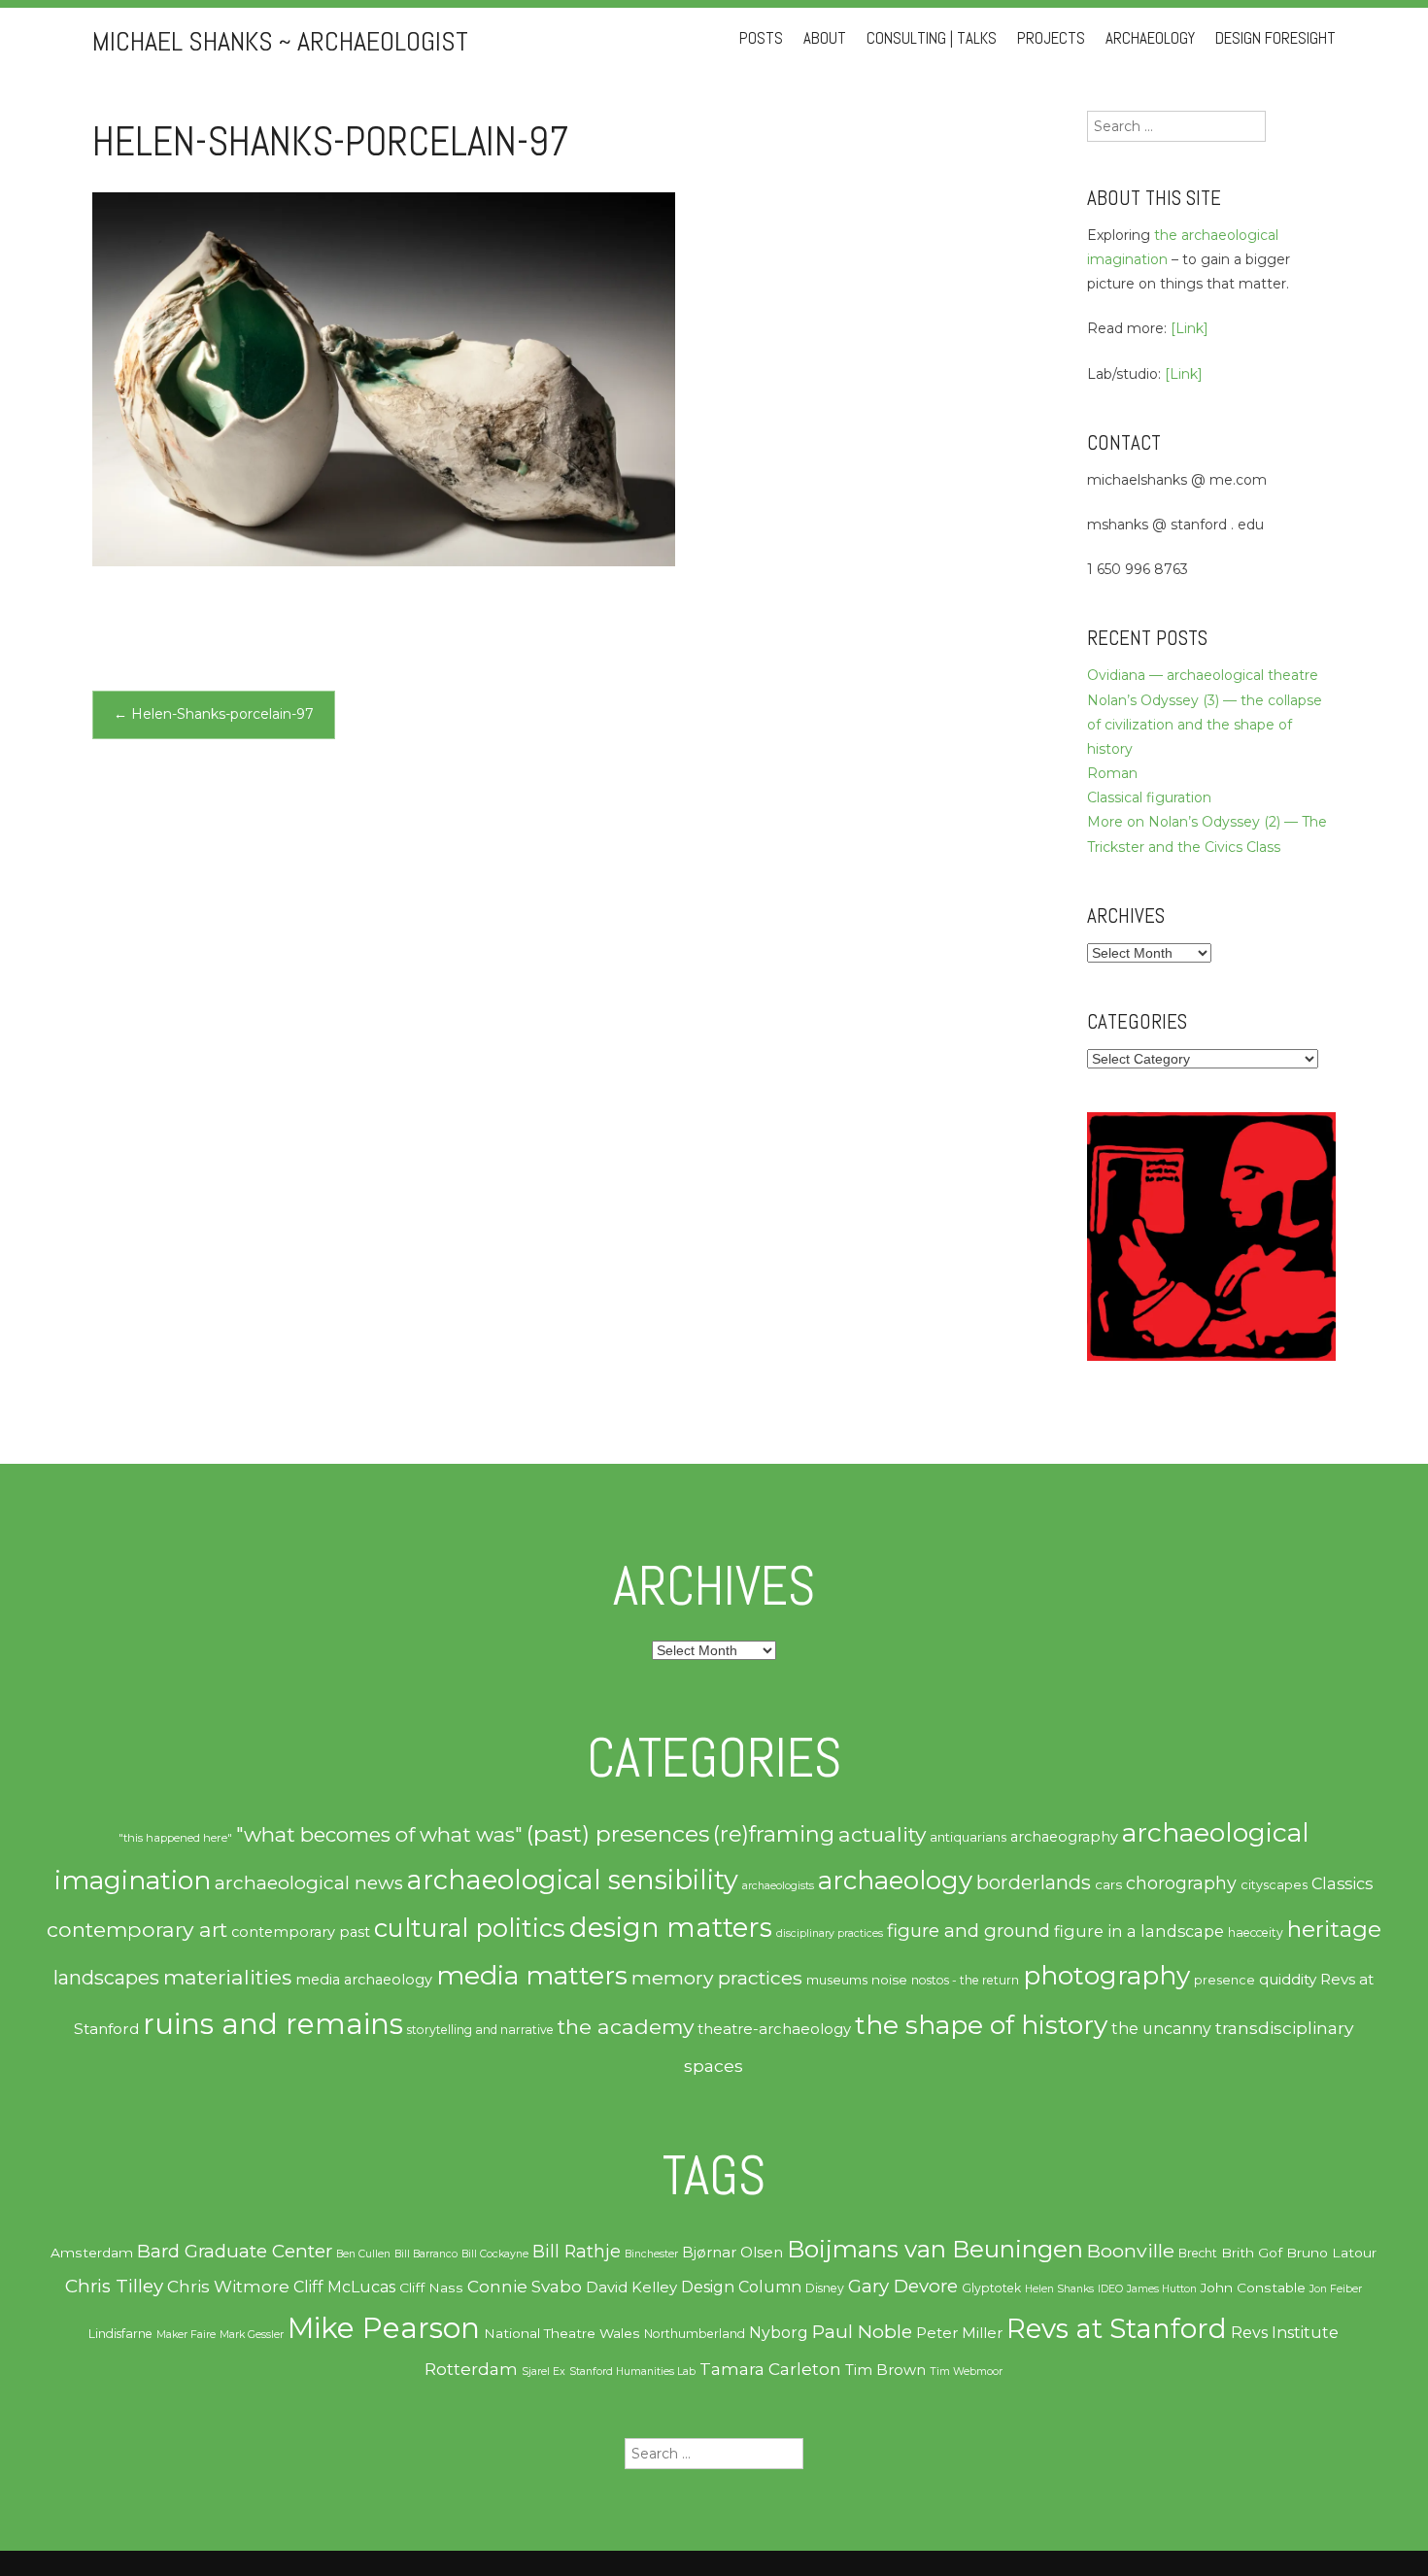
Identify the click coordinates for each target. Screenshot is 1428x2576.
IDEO (1110, 2289)
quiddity (1288, 1979)
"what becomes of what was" (379, 1834)
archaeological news (309, 1883)
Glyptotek (991, 2288)
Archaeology (1150, 38)
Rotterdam (471, 2369)
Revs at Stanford (1117, 2328)
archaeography (1064, 1837)
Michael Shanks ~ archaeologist (280, 41)
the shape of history (981, 2025)
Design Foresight (1275, 38)
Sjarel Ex (544, 2372)
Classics (1342, 1883)
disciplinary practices (830, 1933)
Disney (825, 2288)
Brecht (1198, 2253)
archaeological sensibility (573, 1880)
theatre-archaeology (774, 2029)
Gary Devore (903, 2286)
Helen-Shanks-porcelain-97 (214, 714)
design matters (671, 1927)
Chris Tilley (114, 2286)
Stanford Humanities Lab (632, 2372)
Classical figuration (1149, 797)
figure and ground (969, 1931)
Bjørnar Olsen (732, 2253)
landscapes (106, 1978)
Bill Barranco (426, 2254)
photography (1106, 1976)
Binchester (651, 2254)
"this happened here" (175, 1838)
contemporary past (301, 1932)
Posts (761, 38)
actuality (882, 1834)
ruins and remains (273, 2024)
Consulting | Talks (932, 38)
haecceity (1256, 1932)
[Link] (1190, 328)
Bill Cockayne (495, 2254)
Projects (1051, 38)
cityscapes (1274, 1885)
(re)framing (774, 1834)
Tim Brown (885, 2370)
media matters (532, 1975)
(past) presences (618, 1833)
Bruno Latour (1331, 2253)
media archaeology (364, 1980)
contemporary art (137, 1929)
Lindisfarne (120, 2334)
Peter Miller (959, 2333)
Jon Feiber (1336, 2289)
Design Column (741, 2287)
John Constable (1253, 2288)
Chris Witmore (228, 2287)
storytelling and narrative (480, 2030)
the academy (626, 2026)
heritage (1334, 1929)
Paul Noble (862, 2332)
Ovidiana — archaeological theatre (1203, 675)
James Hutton (1162, 2289)
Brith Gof (1252, 2253)
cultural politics (470, 1928)
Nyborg (779, 2333)
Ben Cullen (363, 2254)
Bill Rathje (577, 2251)
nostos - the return (965, 1980)
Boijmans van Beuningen (935, 2249)
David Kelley (631, 2288)
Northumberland (695, 2334)
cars (1108, 1884)
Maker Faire (186, 2335)
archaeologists (778, 1886)
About (825, 38)
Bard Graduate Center (235, 2251)
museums (837, 1980)
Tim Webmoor (966, 2372)
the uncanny (1161, 2029)
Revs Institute (1285, 2333)
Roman (1112, 773)
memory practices (717, 1978)
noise (889, 1980)
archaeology (895, 1881)
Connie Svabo (525, 2287)
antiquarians (968, 1837)
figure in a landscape (1139, 1931)
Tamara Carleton (770, 2369)
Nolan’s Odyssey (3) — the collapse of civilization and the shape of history (1205, 725)
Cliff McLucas (344, 2287)
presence (1224, 1980)
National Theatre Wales (562, 2333)
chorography (1181, 1883)
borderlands (1034, 1882)
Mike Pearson (384, 2328)
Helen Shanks (1059, 2289)
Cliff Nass (431, 2288)
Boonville (1131, 2251)
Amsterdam (92, 2253)
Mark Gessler (252, 2335)
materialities (227, 1977)
